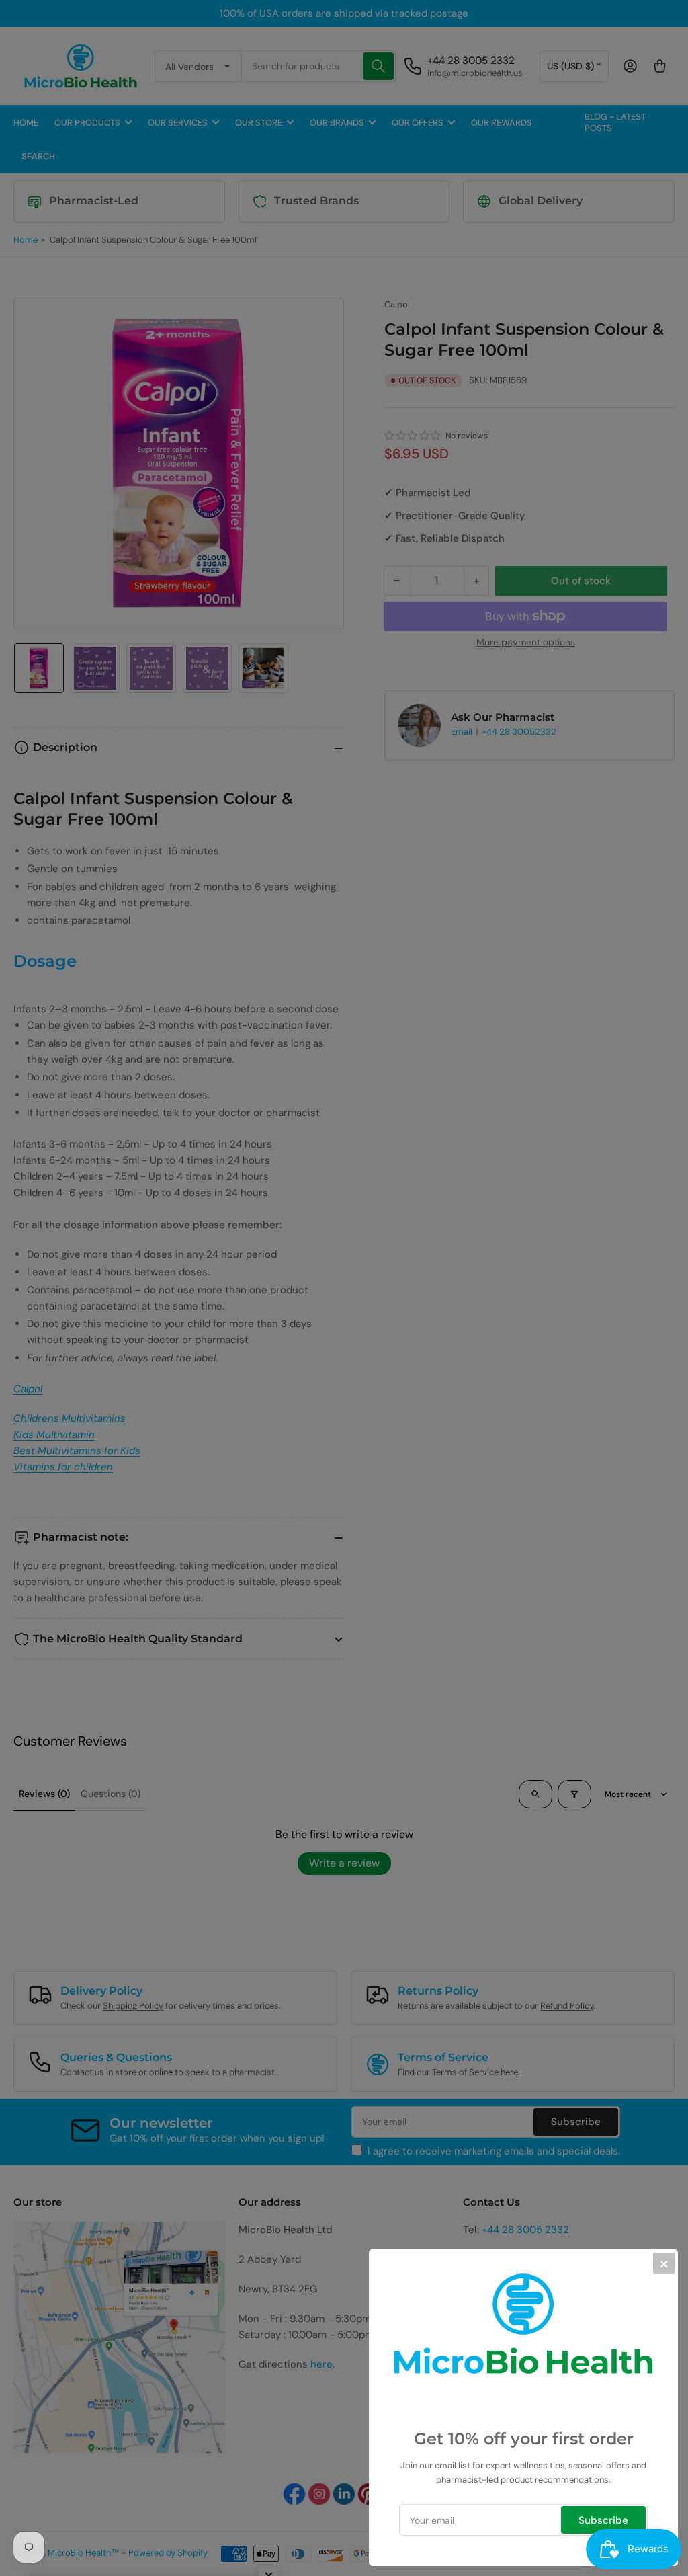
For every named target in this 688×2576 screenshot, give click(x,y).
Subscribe (603, 2520)
